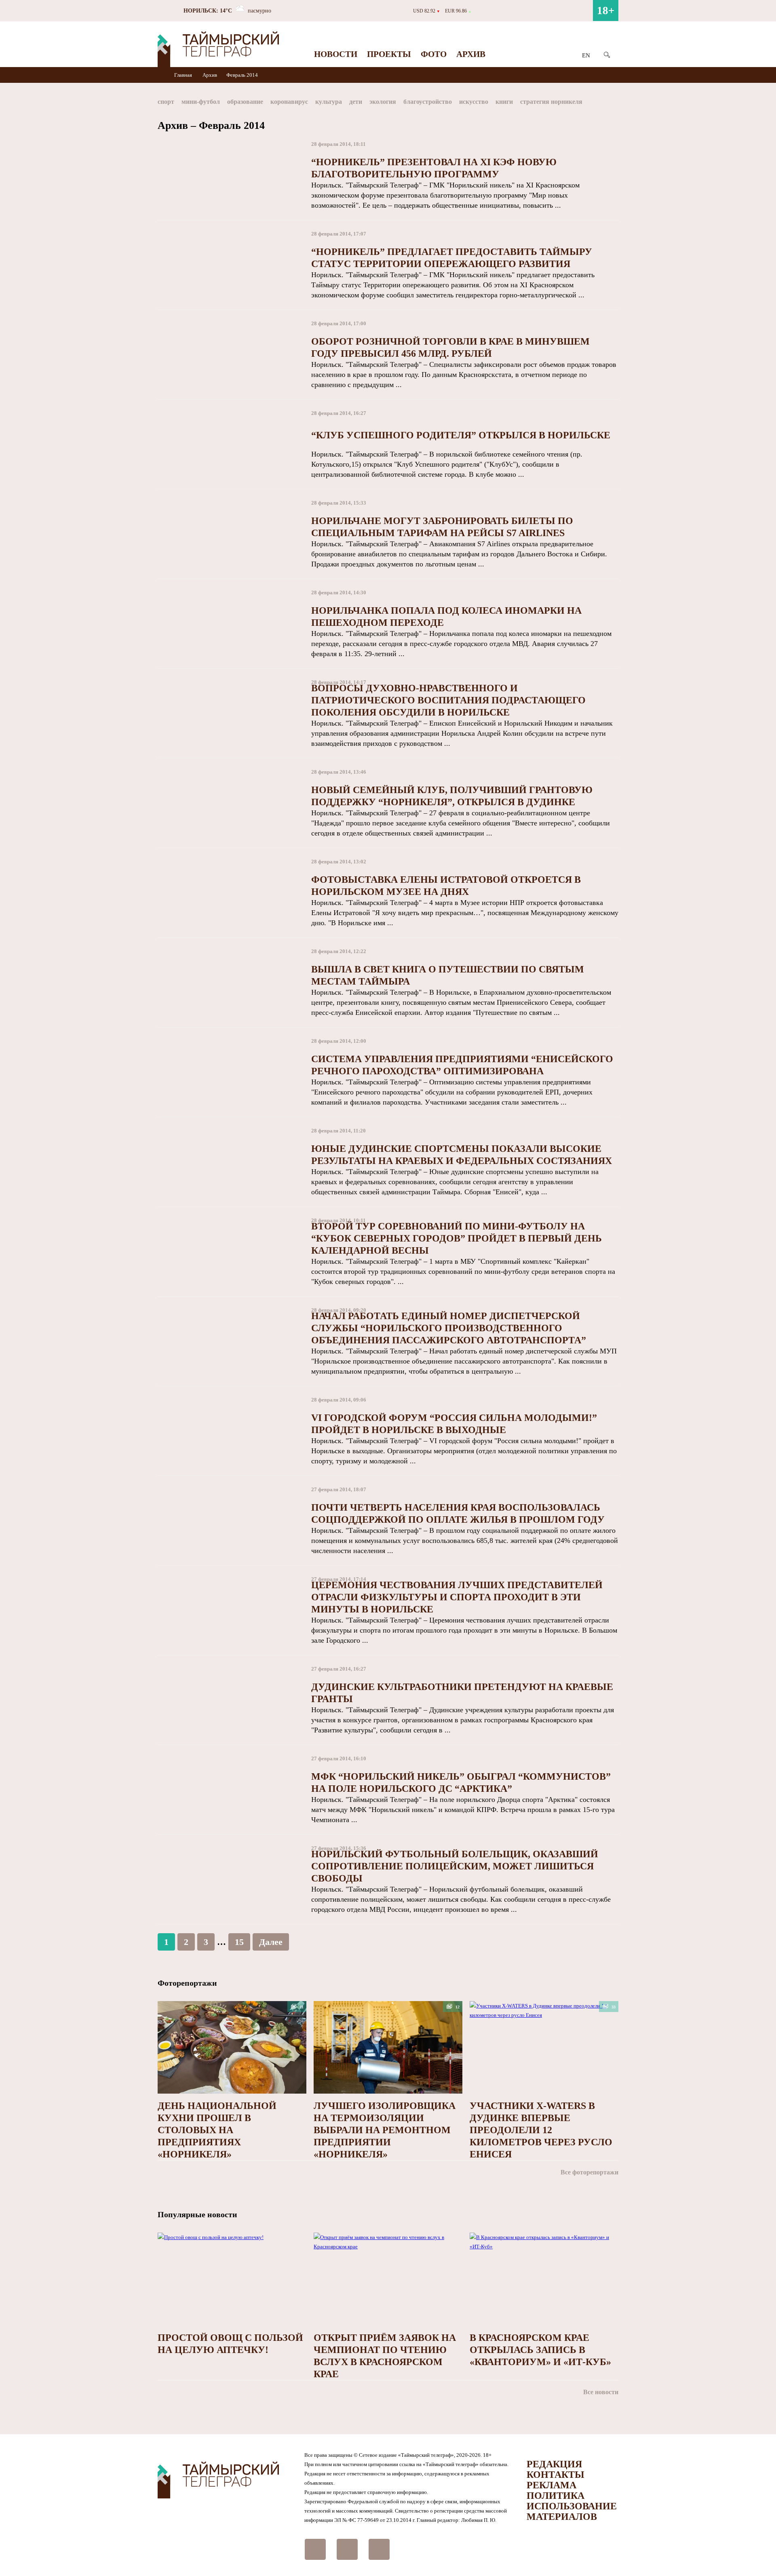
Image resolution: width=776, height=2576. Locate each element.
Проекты (389, 54)
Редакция (554, 2464)
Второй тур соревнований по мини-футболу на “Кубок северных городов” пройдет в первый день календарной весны (457, 1238)
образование (245, 102)
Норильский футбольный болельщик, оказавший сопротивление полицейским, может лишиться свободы (455, 1866)
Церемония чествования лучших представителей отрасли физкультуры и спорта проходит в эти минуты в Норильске (457, 1597)
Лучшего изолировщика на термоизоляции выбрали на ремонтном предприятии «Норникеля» (385, 2130)
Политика (556, 2496)
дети (356, 102)
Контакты (556, 2475)
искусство (474, 102)
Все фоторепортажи (589, 2172)
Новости (336, 54)
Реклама (551, 2485)
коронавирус (289, 102)
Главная (184, 75)
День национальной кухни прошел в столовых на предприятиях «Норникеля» (217, 2130)
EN (586, 55)
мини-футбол (201, 102)
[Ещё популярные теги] (616, 103)
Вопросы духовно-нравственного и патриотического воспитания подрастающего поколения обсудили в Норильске (448, 700)
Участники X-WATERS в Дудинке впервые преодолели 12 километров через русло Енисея (541, 2130)
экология (383, 102)
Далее (271, 1942)
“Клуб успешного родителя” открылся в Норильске (461, 435)
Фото (434, 54)
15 (239, 1942)
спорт (166, 102)
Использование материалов (572, 2511)
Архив (471, 54)
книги (504, 102)
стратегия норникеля (551, 102)
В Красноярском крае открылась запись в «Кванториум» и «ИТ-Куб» (540, 2350)
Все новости (601, 2392)
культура (329, 102)
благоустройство (428, 102)
